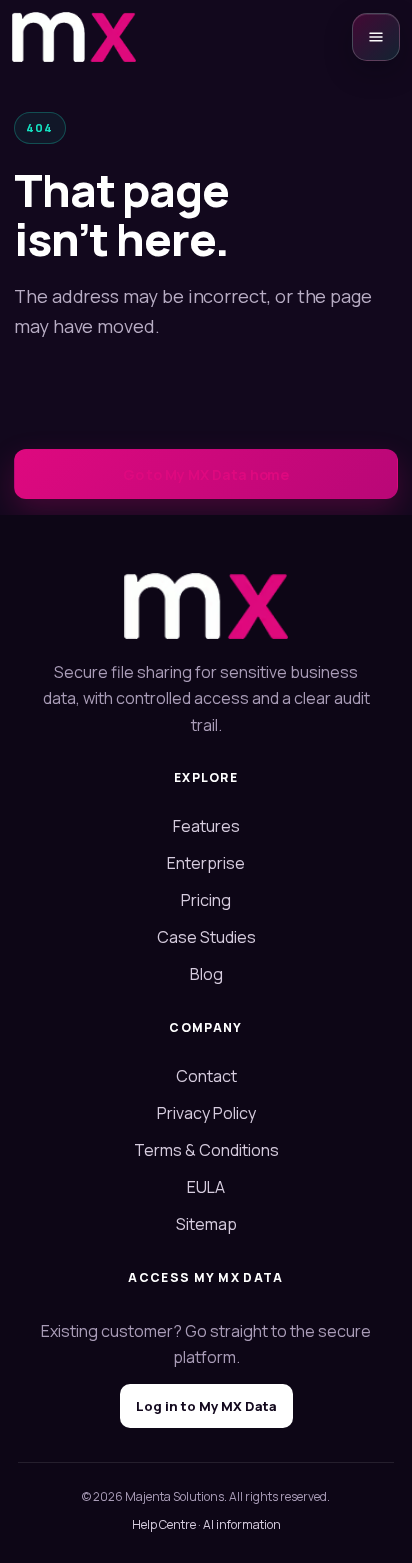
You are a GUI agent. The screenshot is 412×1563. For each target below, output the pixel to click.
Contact (206, 1076)
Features (206, 826)
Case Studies (206, 937)
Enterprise (206, 863)
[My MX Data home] (74, 37)
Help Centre (164, 1524)
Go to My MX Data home (206, 474)
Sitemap (206, 1224)
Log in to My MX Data (206, 1406)
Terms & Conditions (206, 1150)
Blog (206, 974)
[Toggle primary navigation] (376, 37)
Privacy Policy (206, 1113)
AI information (242, 1524)
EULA (206, 1187)
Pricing (206, 900)
